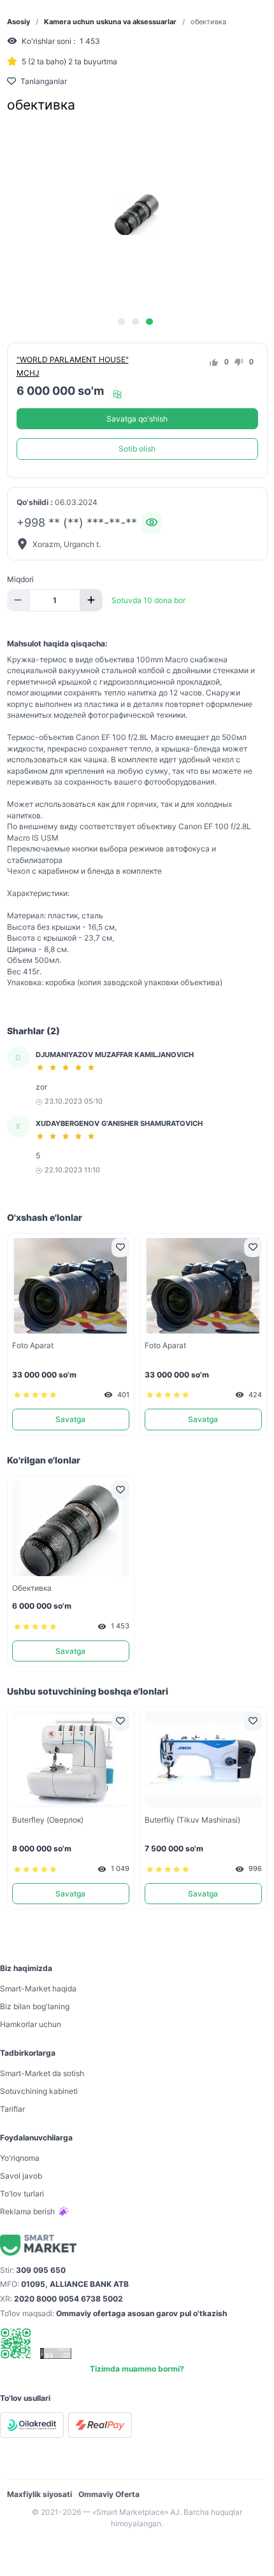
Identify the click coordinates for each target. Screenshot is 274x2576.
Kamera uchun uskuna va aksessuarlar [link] (110, 22)
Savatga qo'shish (137, 419)
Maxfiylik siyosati (40, 2494)
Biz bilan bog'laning (35, 2006)
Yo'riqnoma (20, 2158)
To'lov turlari (22, 2194)
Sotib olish (137, 449)
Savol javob (21, 2176)
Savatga (70, 1419)
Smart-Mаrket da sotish (42, 2073)
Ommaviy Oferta (109, 2494)
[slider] (68, 1067)
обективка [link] (208, 22)
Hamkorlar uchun (31, 2024)
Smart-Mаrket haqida (38, 1989)
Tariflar (12, 2109)
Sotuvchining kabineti (39, 2091)
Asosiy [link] (18, 22)
